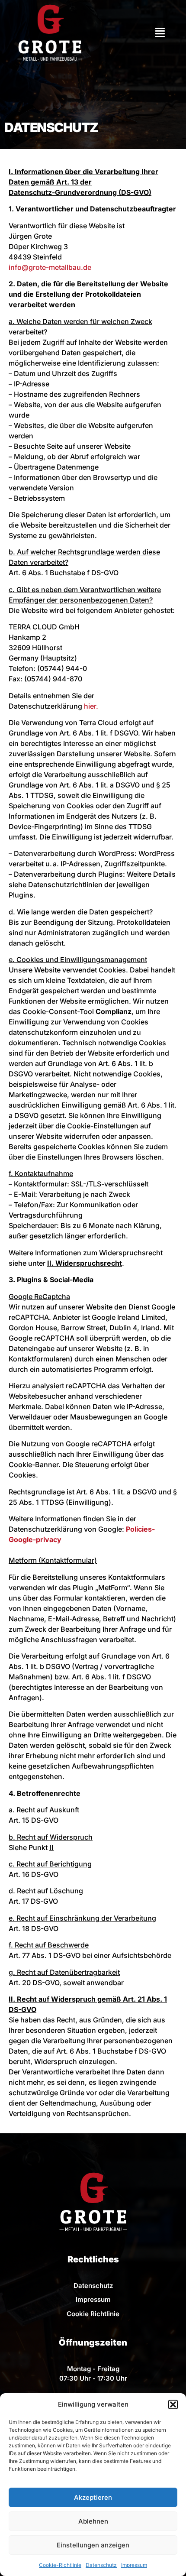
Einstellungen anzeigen (93, 2545)
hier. (91, 706)
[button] (173, 2404)
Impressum (134, 2565)
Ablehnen (93, 2521)
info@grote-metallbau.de (50, 267)
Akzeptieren (93, 2497)
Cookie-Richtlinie (60, 2565)
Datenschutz (101, 2565)
